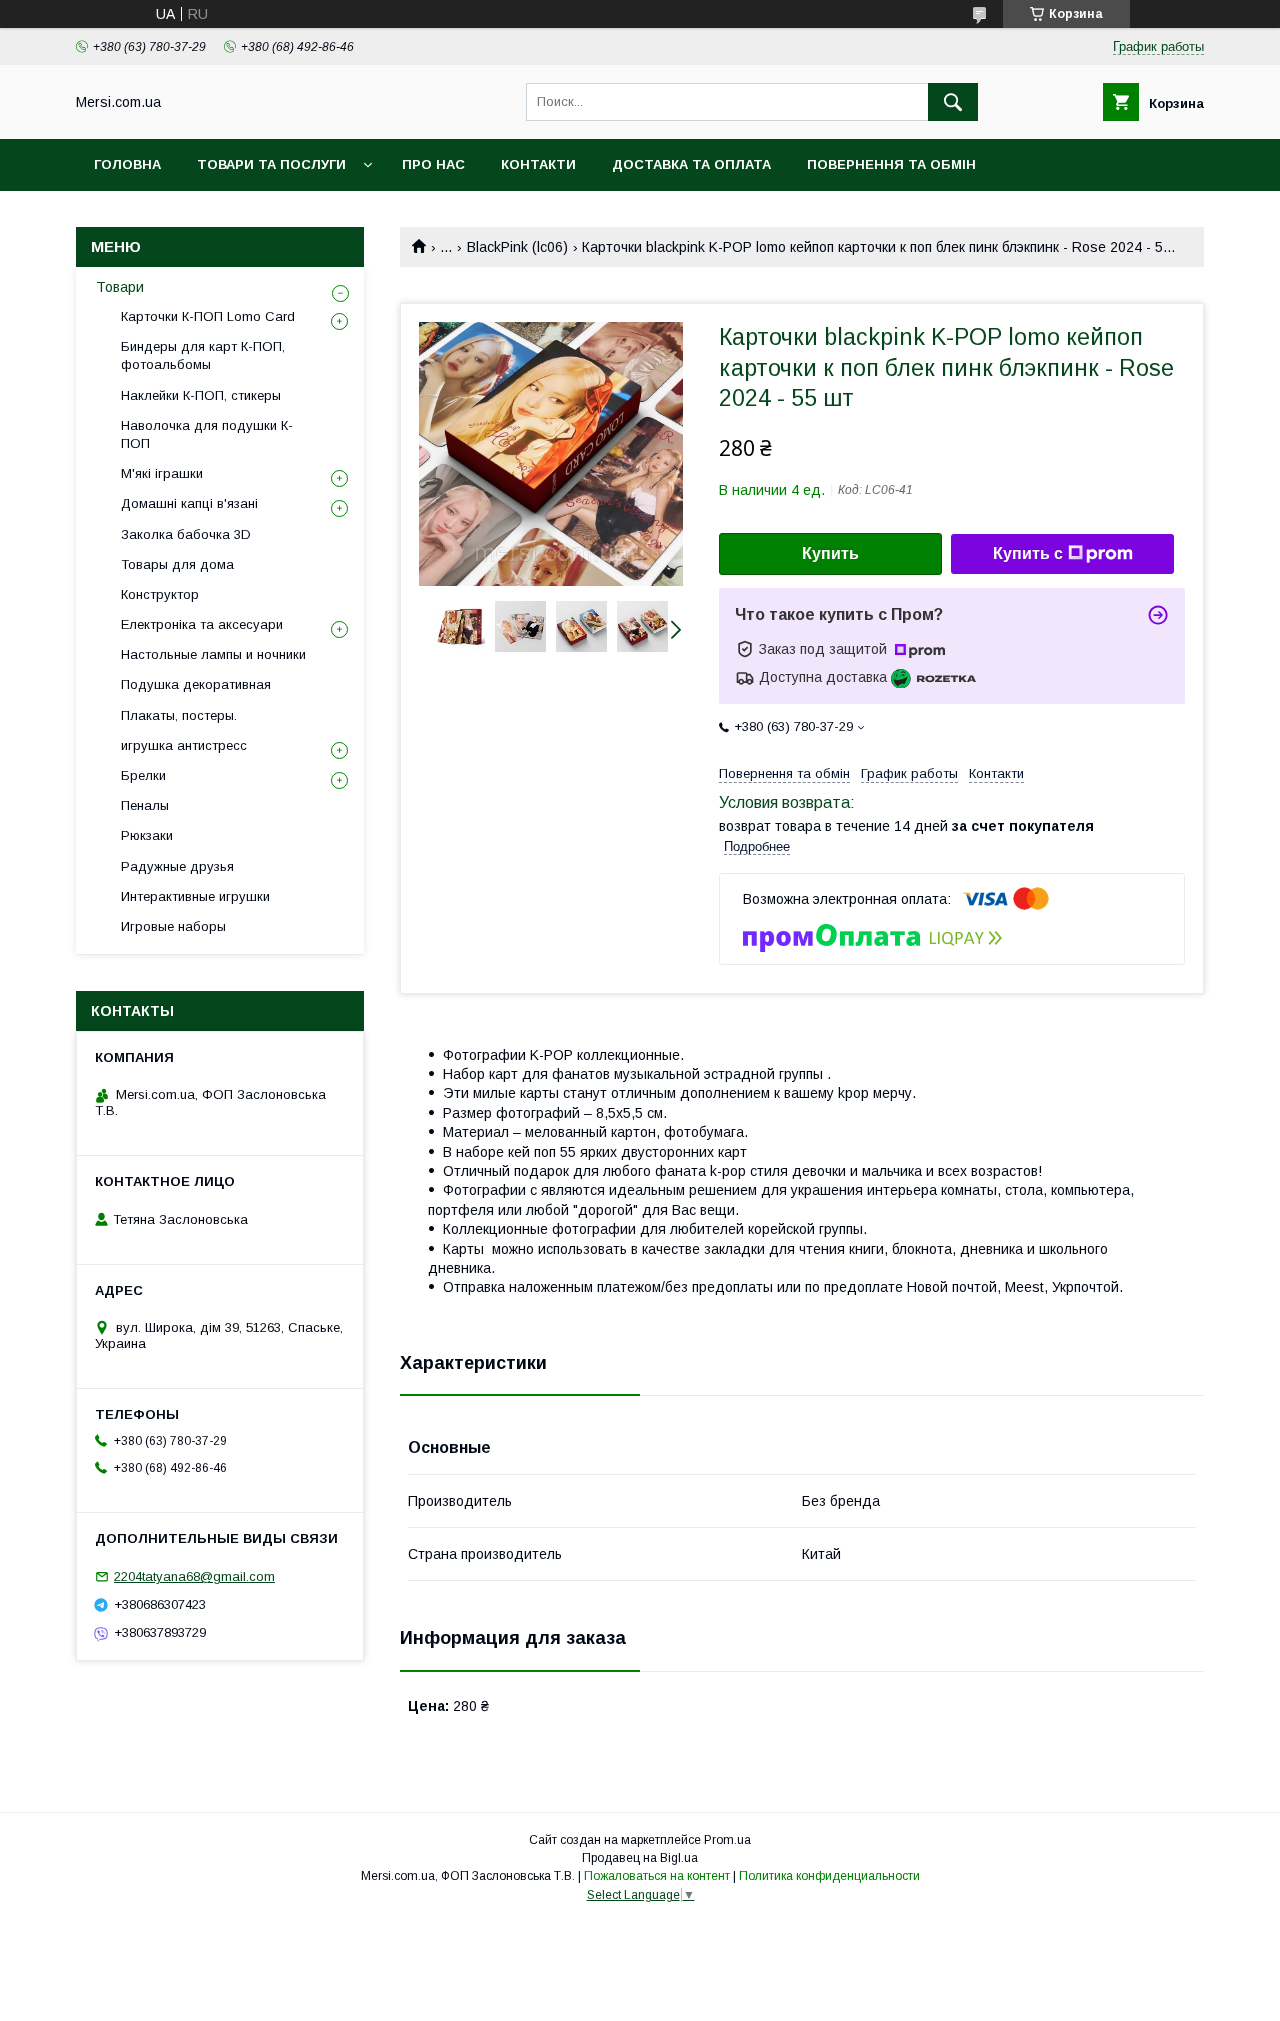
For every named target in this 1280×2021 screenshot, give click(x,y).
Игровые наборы (173, 926)
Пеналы (145, 805)
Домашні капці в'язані (189, 503)
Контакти (538, 164)
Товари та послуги (271, 164)
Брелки (143, 775)
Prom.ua (727, 1840)
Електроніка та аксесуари (202, 624)
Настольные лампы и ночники (213, 654)
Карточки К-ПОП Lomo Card (208, 316)
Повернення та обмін (891, 164)
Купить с (1028, 553)
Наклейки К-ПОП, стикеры (201, 395)
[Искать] (953, 102)
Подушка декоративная (196, 684)
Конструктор (160, 594)
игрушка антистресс (184, 745)
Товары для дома (177, 564)
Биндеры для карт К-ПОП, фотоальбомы (203, 355)
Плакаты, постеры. (179, 715)
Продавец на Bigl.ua (640, 1858)
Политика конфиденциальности (829, 1876)
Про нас (433, 164)
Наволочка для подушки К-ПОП (207, 434)
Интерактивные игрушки (195, 896)
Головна (127, 164)
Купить (830, 553)
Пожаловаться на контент (657, 1876)
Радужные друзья (177, 866)
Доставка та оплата (691, 164)
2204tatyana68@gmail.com (194, 1576)
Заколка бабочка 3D (186, 534)
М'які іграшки (162, 473)
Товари (120, 287)
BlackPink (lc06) (517, 247)
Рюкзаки (147, 835)
